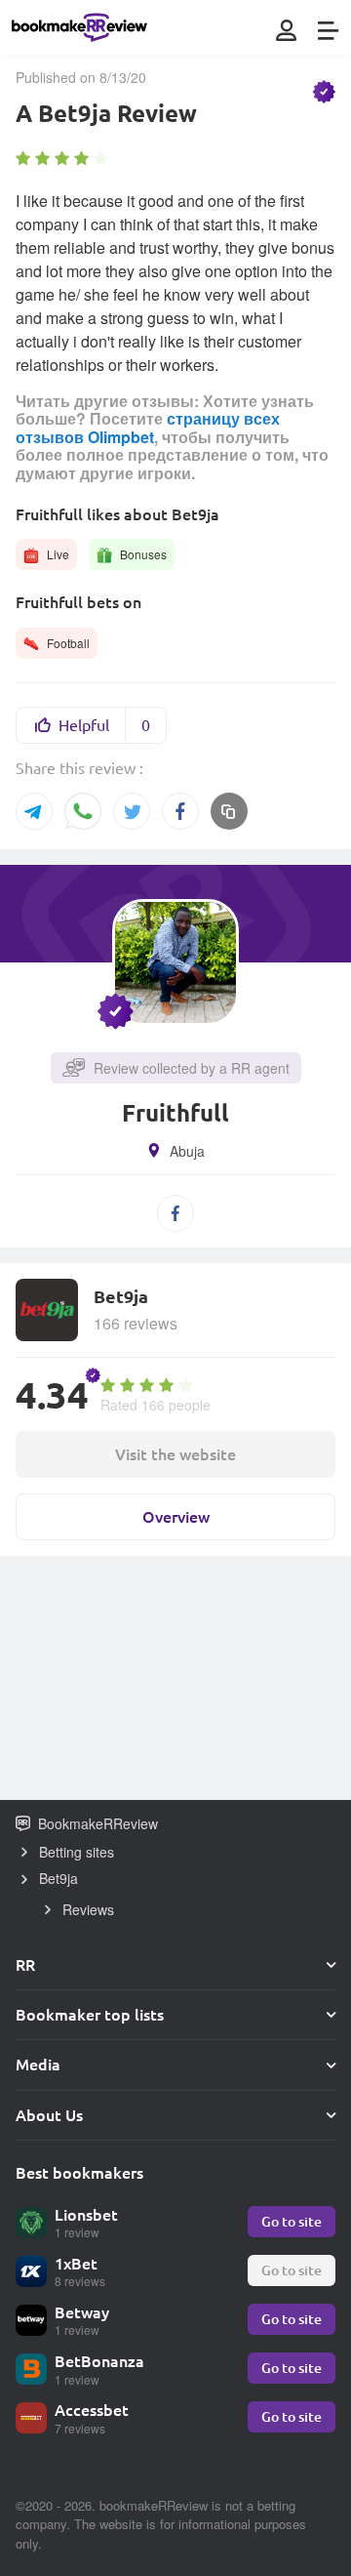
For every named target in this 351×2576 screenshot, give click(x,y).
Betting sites (77, 1852)
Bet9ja (58, 1878)
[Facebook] (180, 811)
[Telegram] (34, 811)
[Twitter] (132, 811)
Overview (176, 1516)
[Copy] (229, 811)
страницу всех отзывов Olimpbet (148, 427)
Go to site (292, 2221)
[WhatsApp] (83, 813)
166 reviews (136, 1323)
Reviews (88, 1909)
